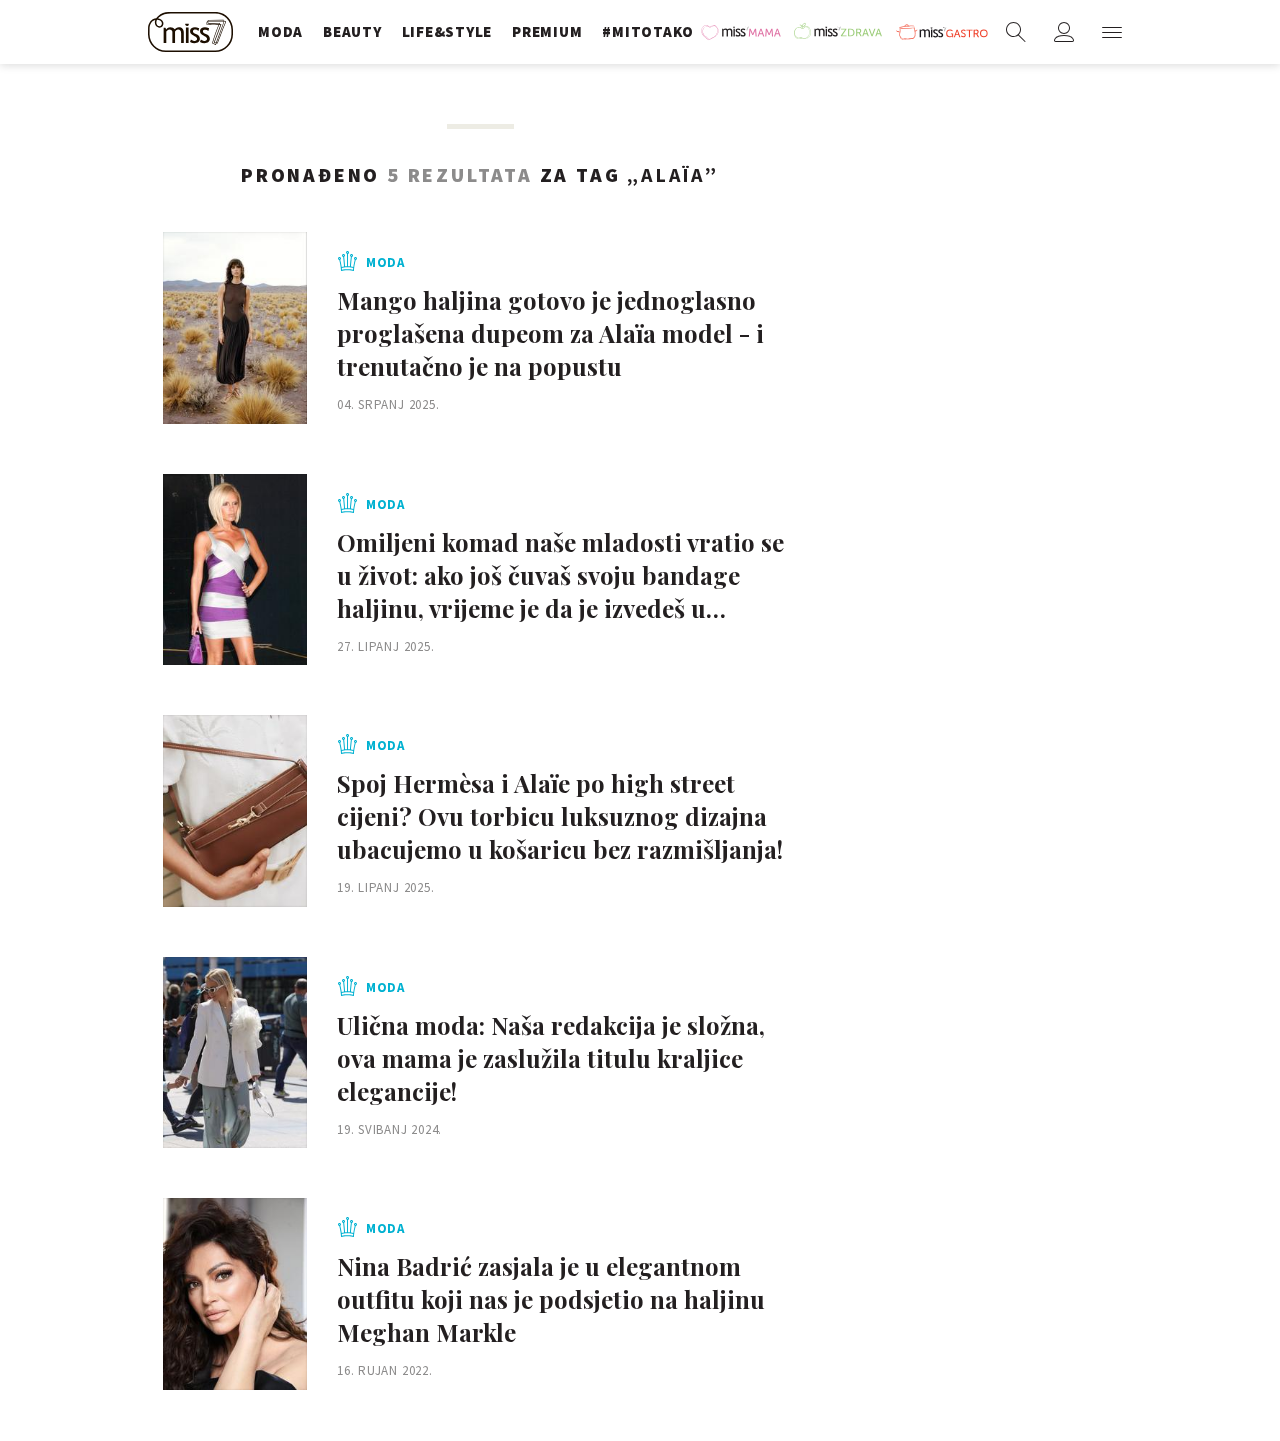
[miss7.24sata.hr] (193, 32)
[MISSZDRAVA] (840, 32)
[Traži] (1016, 32)
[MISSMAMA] (742, 32)
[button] (1112, 32)
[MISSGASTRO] (942, 32)
